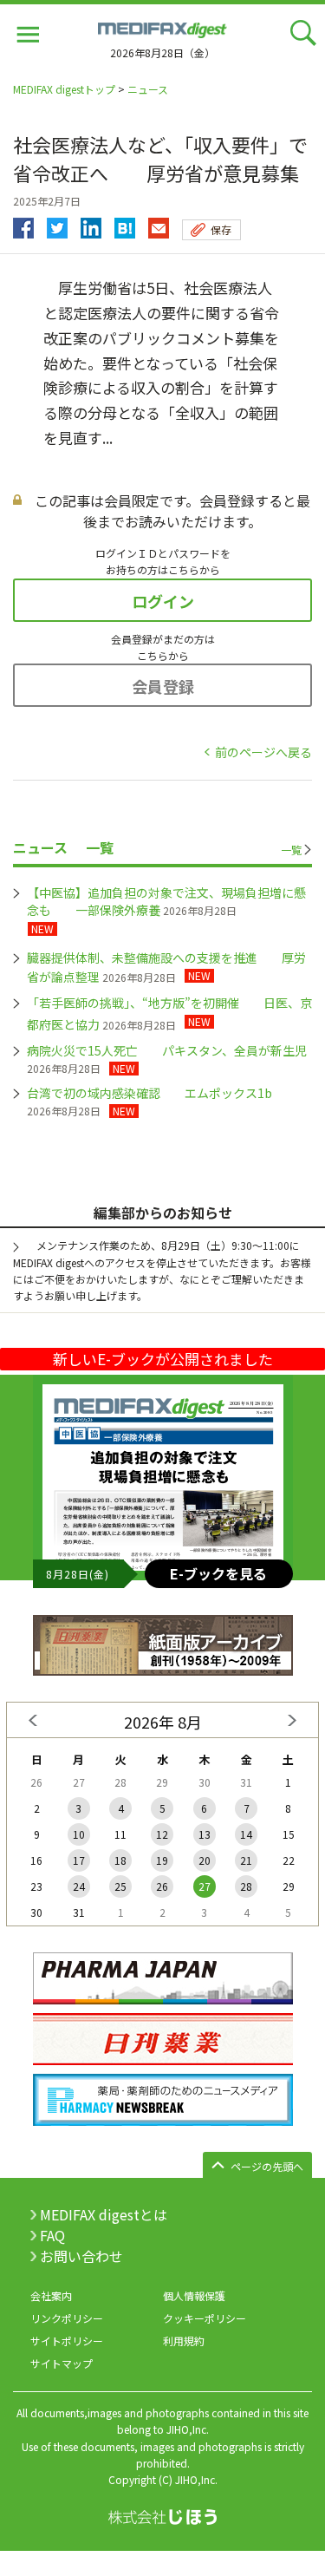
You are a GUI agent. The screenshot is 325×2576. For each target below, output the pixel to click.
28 (246, 1886)
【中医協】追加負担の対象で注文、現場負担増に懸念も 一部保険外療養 (166, 901)
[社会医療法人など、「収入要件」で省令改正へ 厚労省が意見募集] (125, 224)
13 (205, 1834)
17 (79, 1860)
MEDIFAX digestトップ (64, 89)
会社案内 (51, 2295)
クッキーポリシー (205, 2318)
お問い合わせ (81, 2256)
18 (120, 1860)
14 (246, 1834)
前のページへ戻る (263, 752)
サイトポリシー (67, 2341)
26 (162, 1886)
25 (120, 1886)
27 (205, 1886)
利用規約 (184, 2341)
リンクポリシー (67, 2318)
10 (79, 1834)
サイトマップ (62, 2363)
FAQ (52, 2235)
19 (162, 1860)
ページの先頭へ (267, 2166)
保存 (221, 229)
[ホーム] (163, 28)
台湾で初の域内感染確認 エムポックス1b (149, 1093)
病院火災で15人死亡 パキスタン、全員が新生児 (167, 1050)
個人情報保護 (194, 2295)
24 (79, 1886)
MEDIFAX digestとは (104, 2214)
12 (162, 1834)
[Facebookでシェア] (23, 224)
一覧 (291, 850)
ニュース (148, 89)
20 (205, 1860)
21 (246, 1860)
